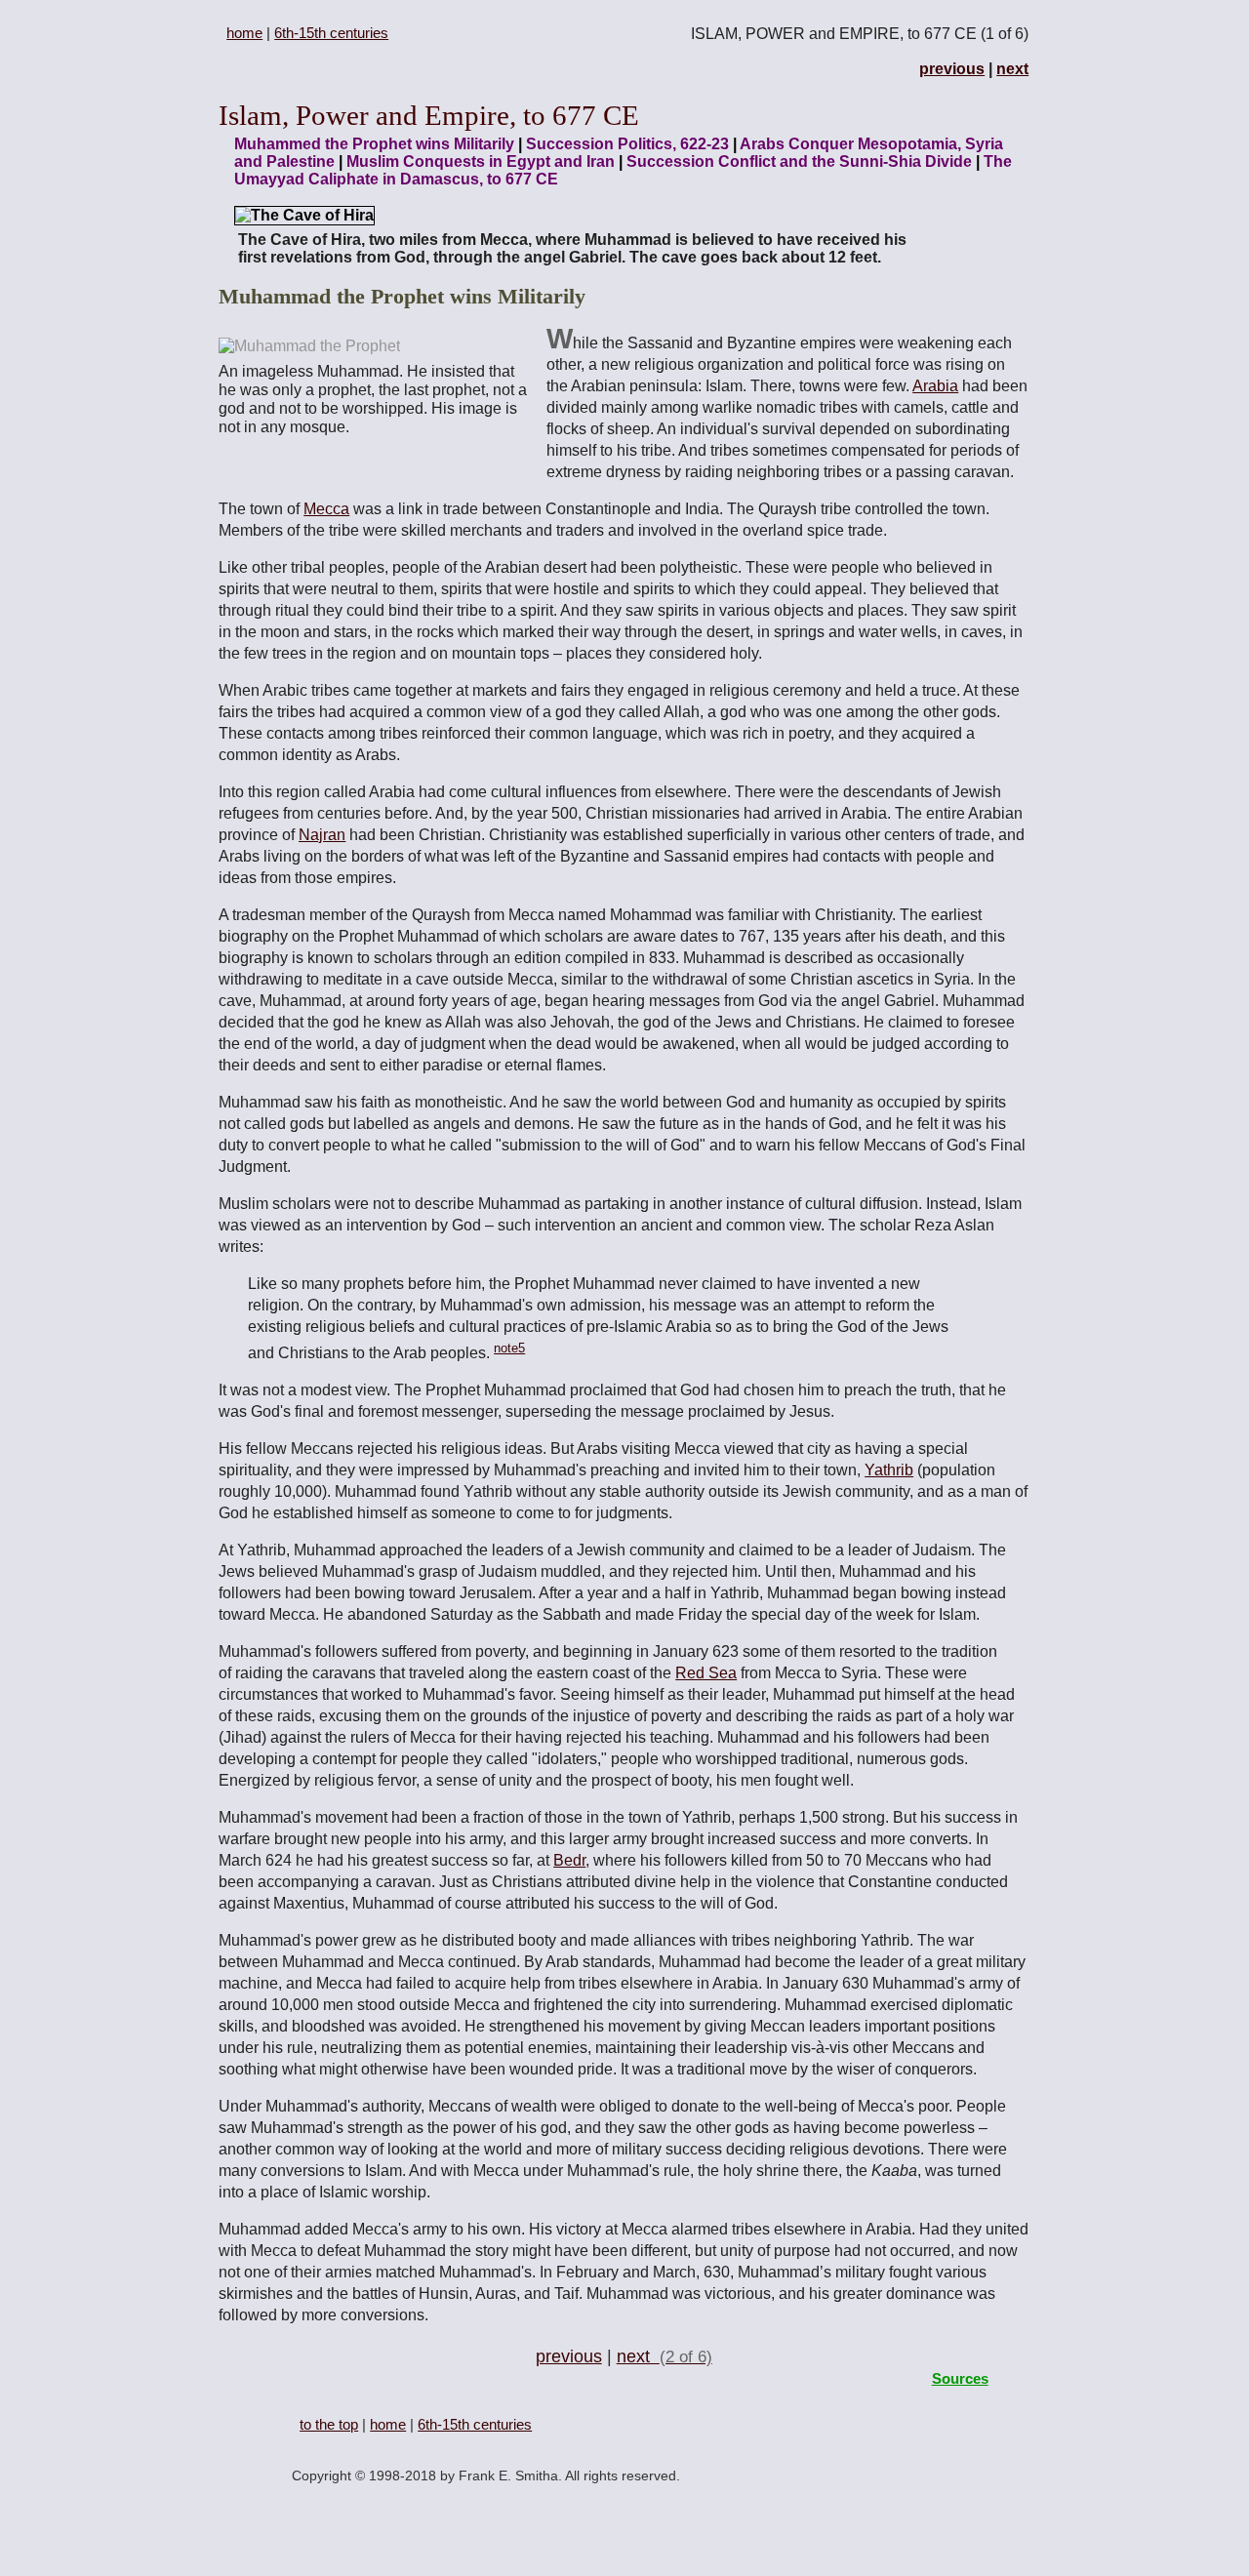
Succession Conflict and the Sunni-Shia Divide (799, 161)
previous (952, 69)
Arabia (935, 386)
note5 (509, 1348)
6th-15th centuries (331, 33)
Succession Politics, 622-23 (627, 144)
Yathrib (889, 1470)
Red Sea (706, 1673)
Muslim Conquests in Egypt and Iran (481, 161)
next (1012, 69)
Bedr (569, 1860)
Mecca (326, 509)
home (244, 33)
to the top (329, 2424)
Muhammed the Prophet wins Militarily (374, 144)
